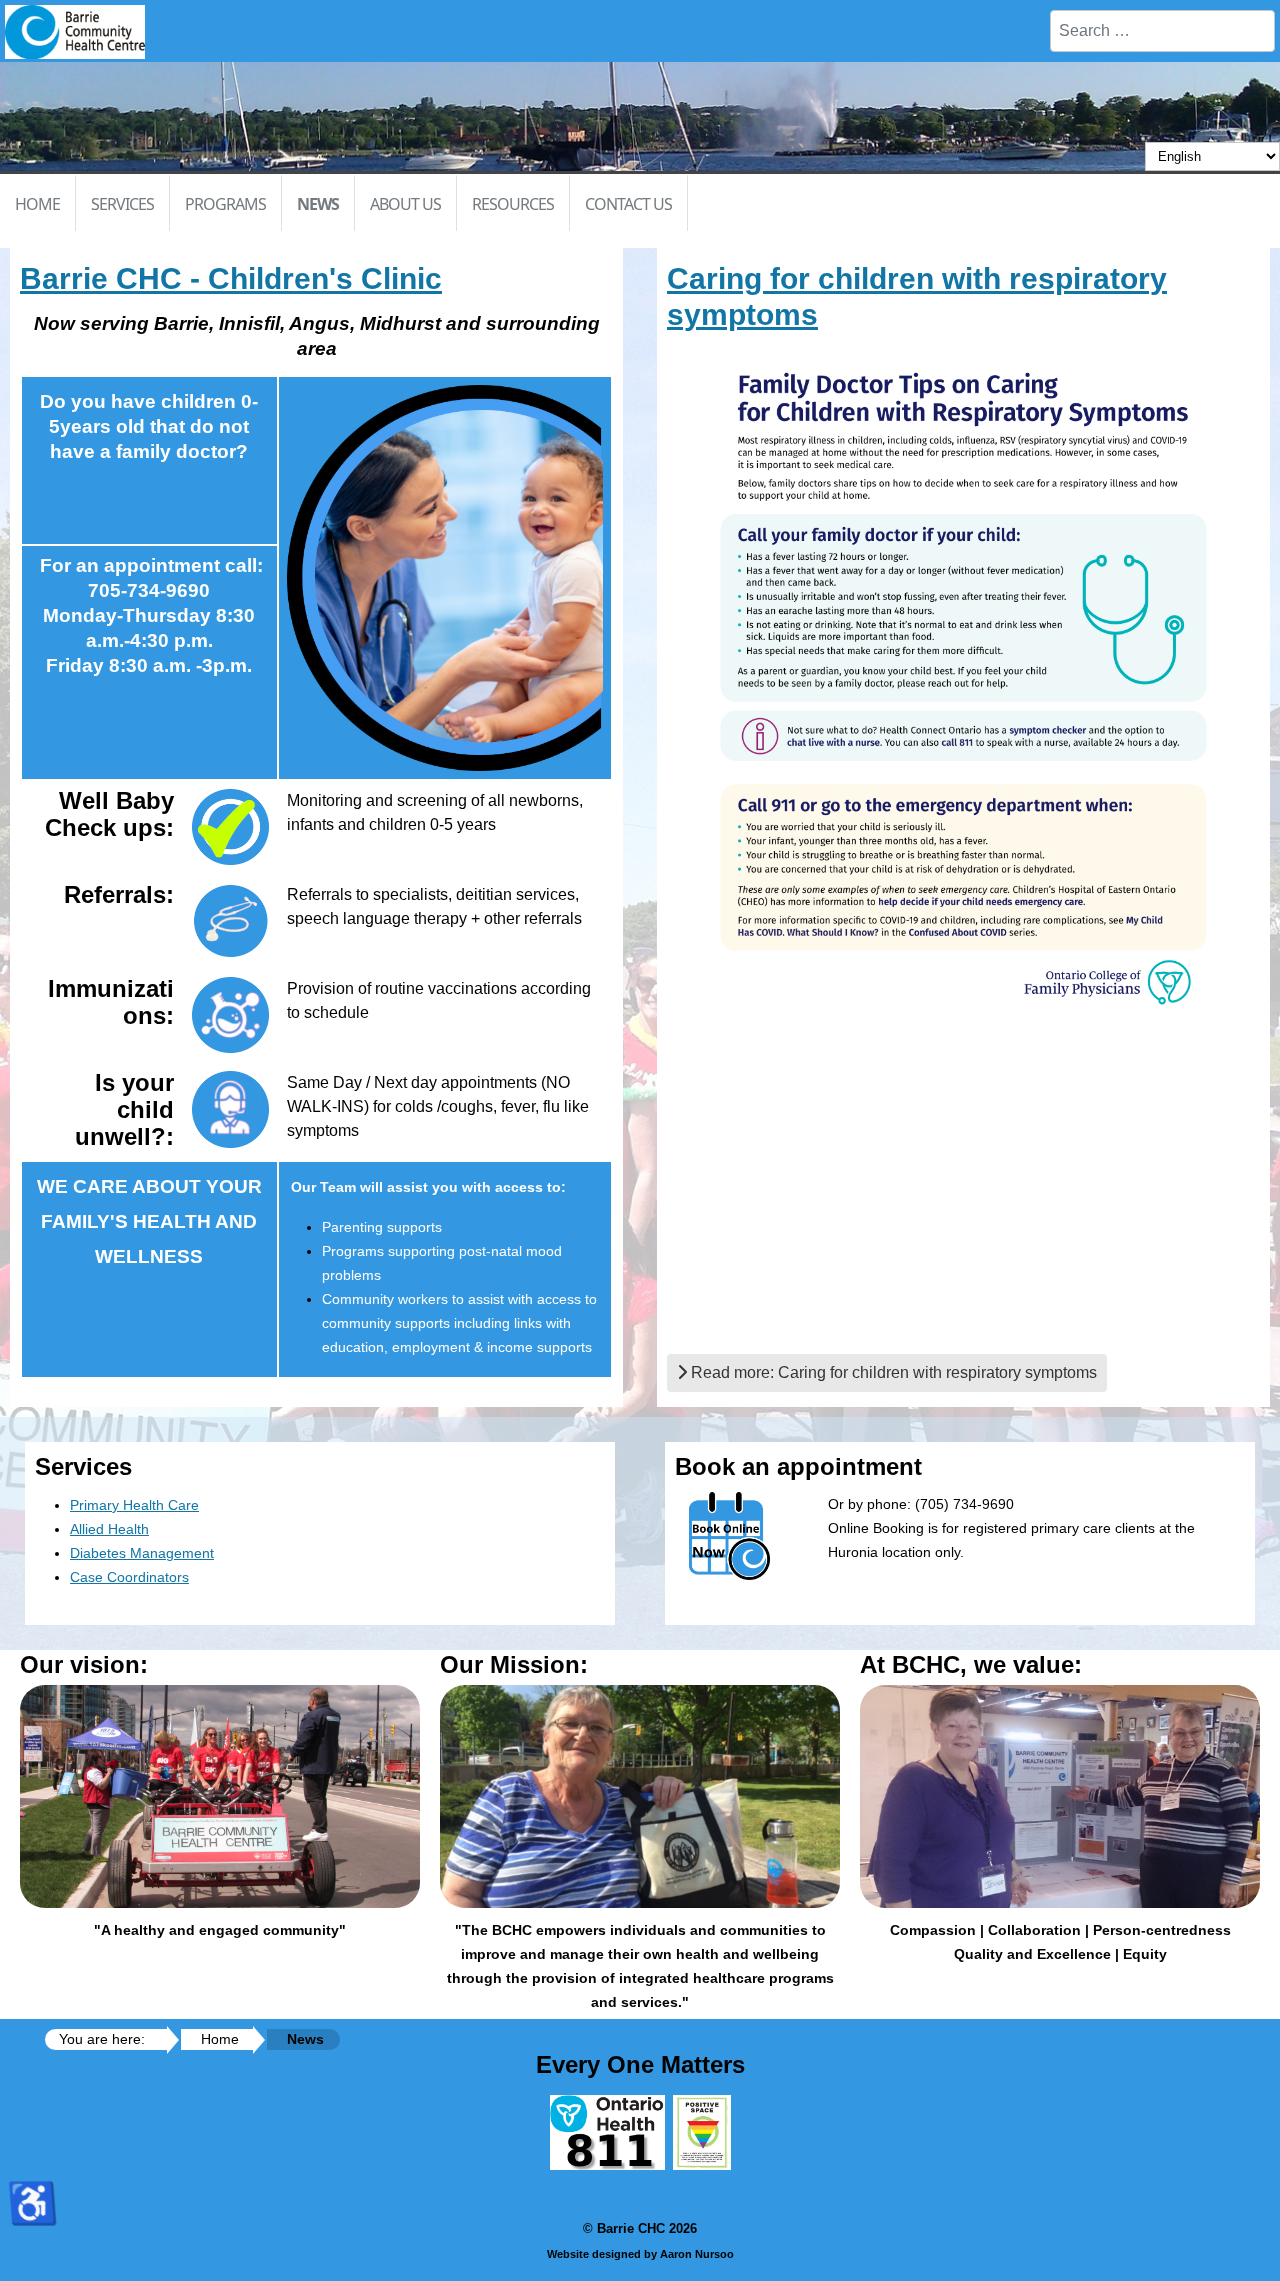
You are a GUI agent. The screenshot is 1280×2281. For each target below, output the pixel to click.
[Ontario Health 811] (607, 2165)
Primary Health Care (134, 1505)
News (318, 204)
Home (37, 204)
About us (405, 204)
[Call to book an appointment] (230, 827)
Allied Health (109, 1529)
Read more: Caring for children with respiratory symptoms (892, 1372)
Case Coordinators (129, 1577)
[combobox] (1162, 31)
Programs (225, 204)
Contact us (628, 204)
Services (122, 204)
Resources (513, 204)
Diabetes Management (142, 1553)
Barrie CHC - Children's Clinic (231, 278)
